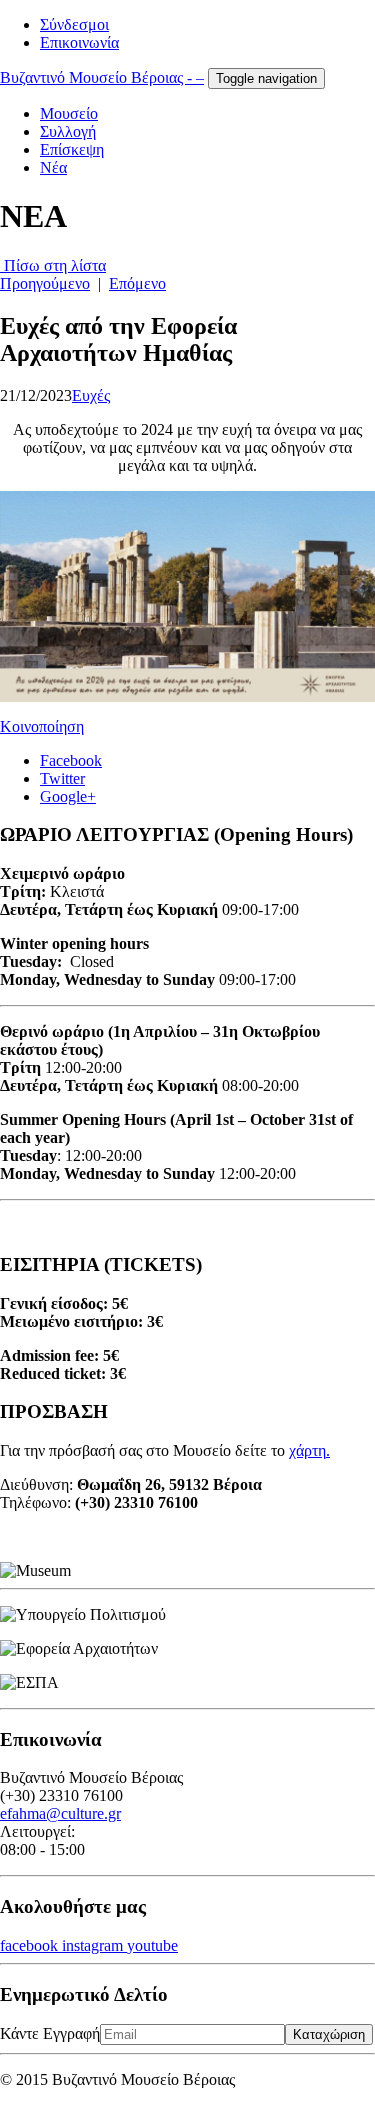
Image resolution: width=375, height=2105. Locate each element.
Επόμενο (137, 283)
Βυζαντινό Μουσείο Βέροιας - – (102, 77)
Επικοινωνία (79, 42)
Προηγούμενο (45, 283)
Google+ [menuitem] (68, 796)
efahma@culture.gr (60, 1813)
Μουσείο (69, 113)
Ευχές (91, 395)
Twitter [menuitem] (62, 778)
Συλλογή (68, 131)
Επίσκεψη (72, 149)
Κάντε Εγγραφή (50, 2033)
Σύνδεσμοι (74, 24)
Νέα (53, 167)
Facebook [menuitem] (71, 760)
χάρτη (307, 1450)
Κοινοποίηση (42, 726)
